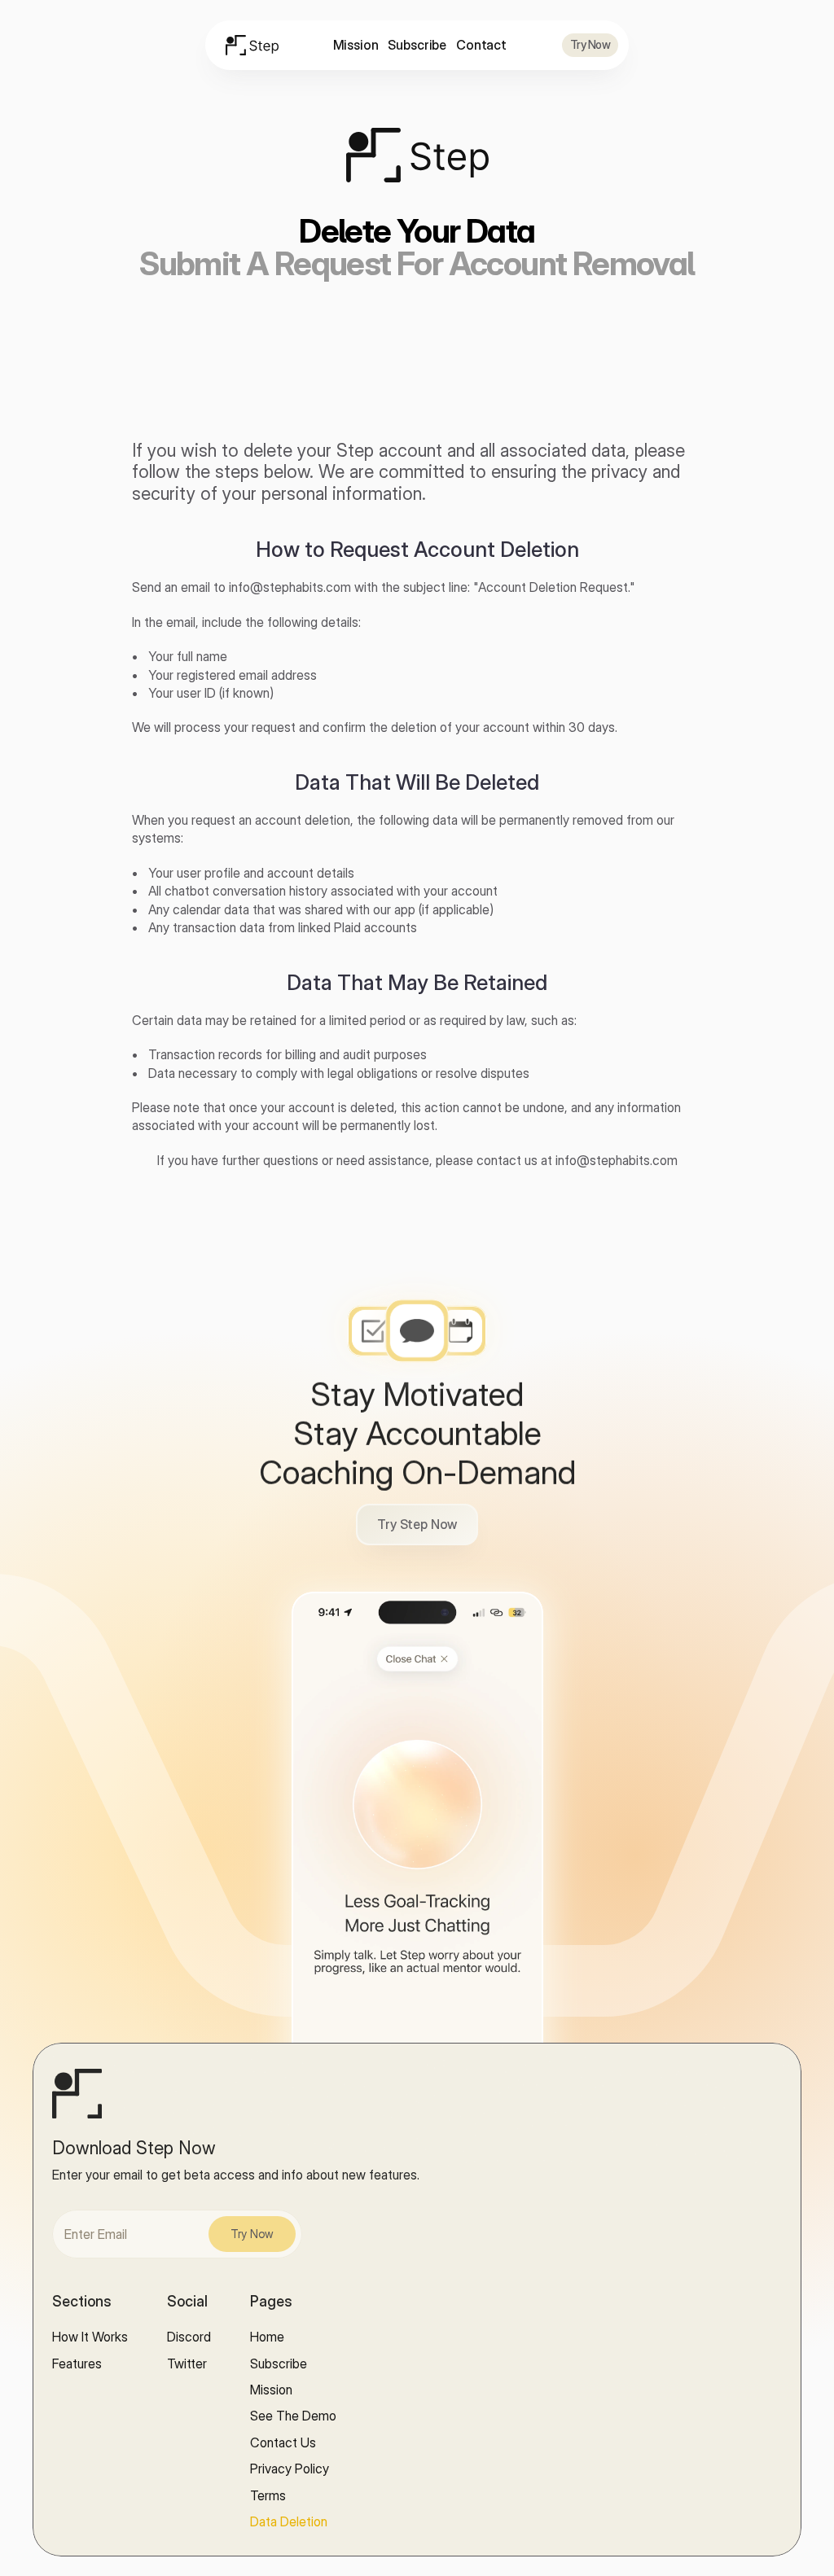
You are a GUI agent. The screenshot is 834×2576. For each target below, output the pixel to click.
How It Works (90, 2337)
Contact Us (283, 2442)
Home (267, 2337)
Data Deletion (289, 2521)
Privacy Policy (290, 2469)
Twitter (187, 2364)
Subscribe (417, 45)
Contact (481, 45)
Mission (356, 45)
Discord (189, 2337)
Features (77, 2364)
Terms (268, 2495)
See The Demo (293, 2416)
